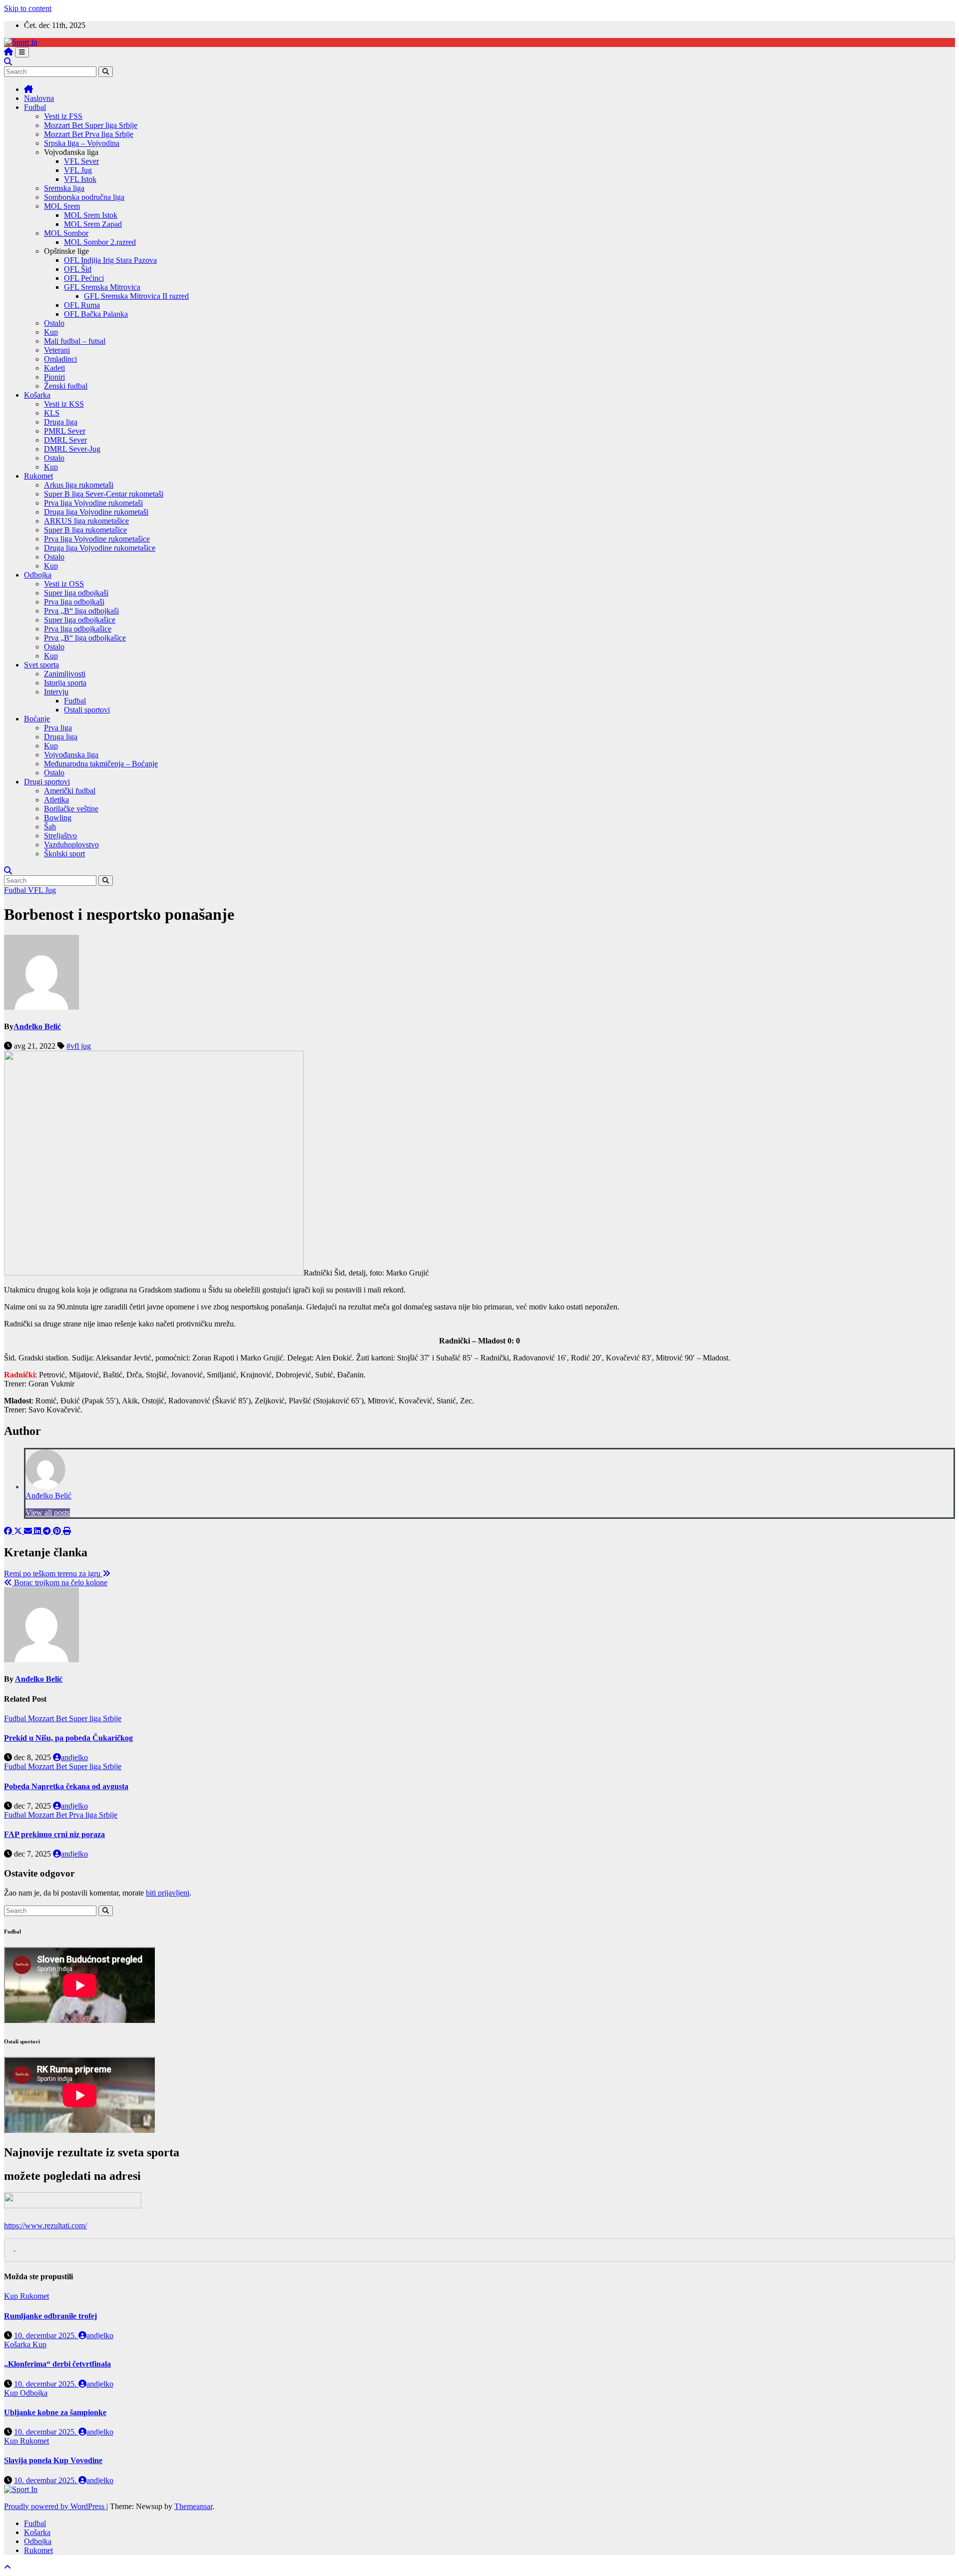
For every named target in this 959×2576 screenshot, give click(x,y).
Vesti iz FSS (63, 116)
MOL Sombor (66, 233)
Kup (51, 332)
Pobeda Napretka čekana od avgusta (66, 1786)
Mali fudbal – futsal (75, 341)
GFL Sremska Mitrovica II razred (136, 296)
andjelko (74, 1757)
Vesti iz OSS (64, 584)
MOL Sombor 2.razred (100, 242)
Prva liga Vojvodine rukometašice (97, 539)
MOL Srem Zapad (93, 224)
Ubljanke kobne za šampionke (55, 2412)
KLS (52, 413)
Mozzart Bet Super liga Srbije (91, 125)
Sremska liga (64, 188)
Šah (50, 827)
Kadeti (54, 368)
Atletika (56, 800)
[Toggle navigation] (22, 52)
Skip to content (28, 8)
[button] (8, 62)
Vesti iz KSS (64, 404)
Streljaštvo (60, 836)
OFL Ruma (82, 305)
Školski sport (64, 854)
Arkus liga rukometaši (79, 485)
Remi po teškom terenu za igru (53, 1574)
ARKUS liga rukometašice (86, 521)
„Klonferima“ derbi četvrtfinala (57, 2364)
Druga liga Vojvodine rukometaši (96, 512)
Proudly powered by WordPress (55, 2506)
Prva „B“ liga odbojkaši (81, 611)
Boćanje (37, 719)
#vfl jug (79, 1046)
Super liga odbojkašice (80, 620)
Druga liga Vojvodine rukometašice (100, 548)
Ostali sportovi (87, 710)
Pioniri (54, 377)
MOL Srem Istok (91, 215)
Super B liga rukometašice (85, 530)
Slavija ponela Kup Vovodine (53, 2460)
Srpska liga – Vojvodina (82, 143)
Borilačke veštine (71, 809)
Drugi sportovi (47, 782)
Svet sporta (41, 665)
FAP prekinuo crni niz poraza (54, 1834)
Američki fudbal (70, 791)
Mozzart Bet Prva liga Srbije (89, 134)
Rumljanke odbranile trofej (50, 2316)
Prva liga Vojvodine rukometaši (93, 503)
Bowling (58, 818)
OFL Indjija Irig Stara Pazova (110, 260)
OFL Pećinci (84, 278)
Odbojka (38, 575)
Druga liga (61, 422)
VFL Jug (78, 170)
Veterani (57, 350)
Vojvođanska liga (71, 755)
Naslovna (39, 98)
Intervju (56, 692)
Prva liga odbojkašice (78, 629)
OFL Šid (78, 269)
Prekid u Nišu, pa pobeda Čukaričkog (68, 1738)
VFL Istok (80, 179)
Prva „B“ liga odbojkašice (85, 638)
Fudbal (35, 107)
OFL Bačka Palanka (96, 314)
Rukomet (38, 476)
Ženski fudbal (66, 386)
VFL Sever (81, 161)
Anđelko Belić (37, 1026)
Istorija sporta (65, 683)
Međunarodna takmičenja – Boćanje (101, 764)
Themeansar (193, 2506)
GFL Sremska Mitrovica (102, 287)
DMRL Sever (65, 440)
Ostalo (54, 323)
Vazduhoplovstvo (71, 845)
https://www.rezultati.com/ (45, 2226)
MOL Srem (62, 206)
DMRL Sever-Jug (72, 449)
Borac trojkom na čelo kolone (60, 1583)
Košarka (37, 395)
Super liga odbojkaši (76, 593)
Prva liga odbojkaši (74, 602)
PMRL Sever (65, 431)
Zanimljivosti (65, 674)
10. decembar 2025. (46, 2335)
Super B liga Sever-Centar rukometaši (104, 494)
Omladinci (60, 359)
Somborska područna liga (84, 197)
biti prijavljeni (168, 1893)
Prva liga (58, 728)
